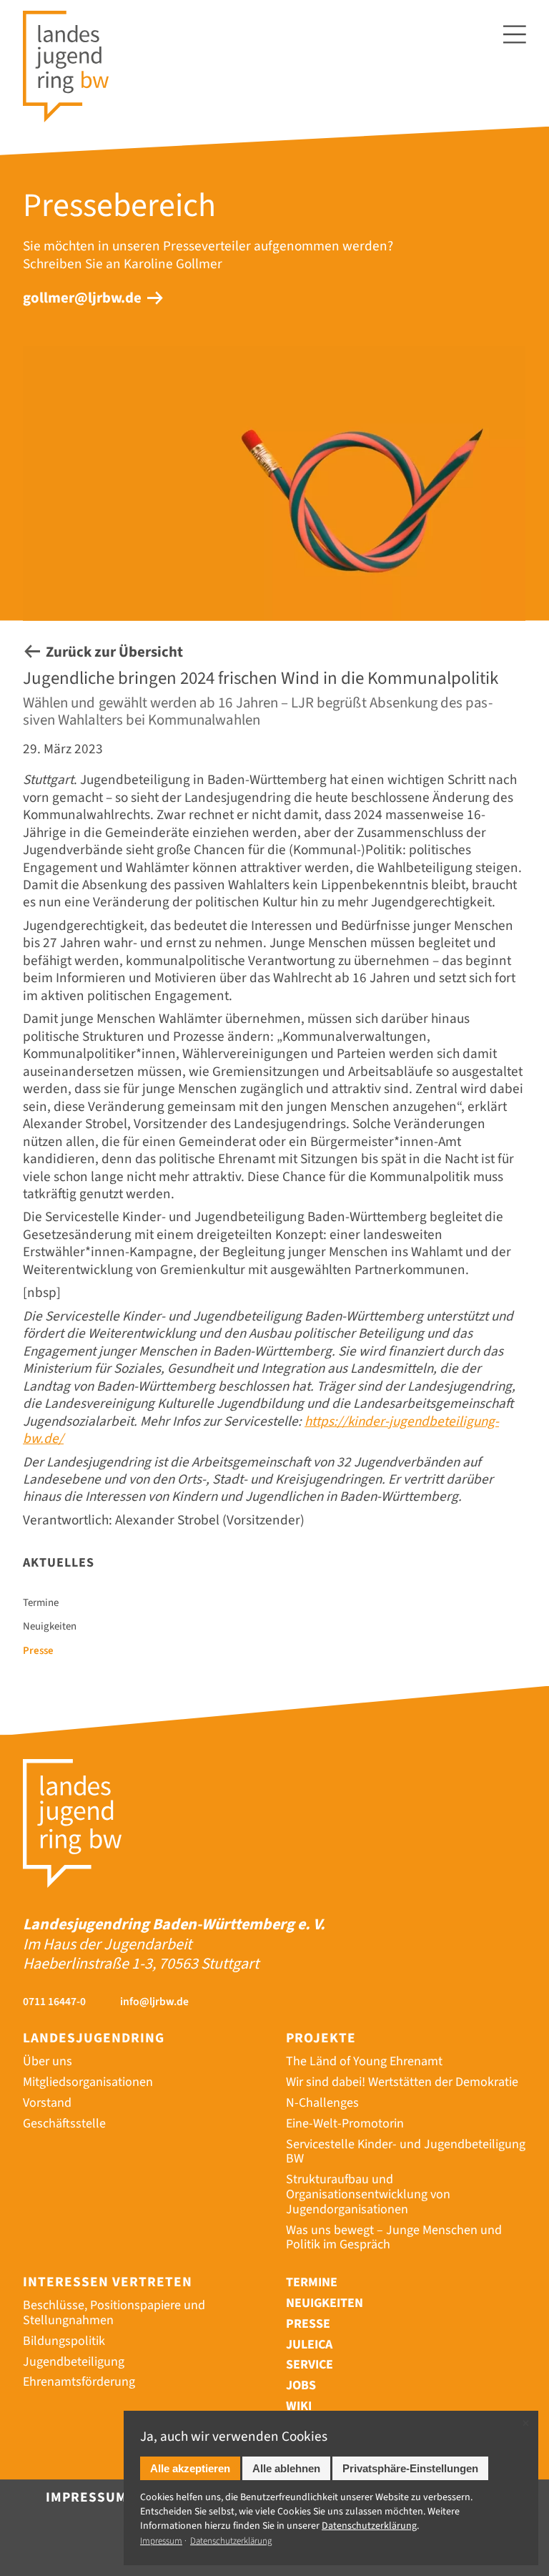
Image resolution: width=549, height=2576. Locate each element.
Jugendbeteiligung (74, 2362)
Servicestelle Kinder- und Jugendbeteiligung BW (406, 2152)
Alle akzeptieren (190, 2468)
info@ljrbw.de (154, 2002)
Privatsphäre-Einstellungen (410, 2468)
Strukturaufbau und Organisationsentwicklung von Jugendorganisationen (368, 2194)
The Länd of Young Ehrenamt (364, 2061)
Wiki (299, 2406)
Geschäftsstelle (64, 2124)
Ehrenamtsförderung (79, 2382)
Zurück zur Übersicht (114, 652)
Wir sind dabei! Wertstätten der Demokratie (402, 2082)
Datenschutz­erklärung (369, 2526)
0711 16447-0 (54, 2002)
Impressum (86, 2497)
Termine (41, 1603)
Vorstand (47, 2103)
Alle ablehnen (286, 2468)
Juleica (309, 2345)
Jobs (301, 2385)
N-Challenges (322, 2103)
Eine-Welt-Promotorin (345, 2124)
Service (310, 2365)
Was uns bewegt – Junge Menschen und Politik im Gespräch (394, 2238)
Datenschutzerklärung (231, 2541)
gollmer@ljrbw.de (82, 298)
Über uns (48, 2061)
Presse (38, 1651)
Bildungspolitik (64, 2341)
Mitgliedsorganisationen (88, 2082)
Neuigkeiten (50, 1627)
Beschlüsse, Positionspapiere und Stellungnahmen (114, 2313)
